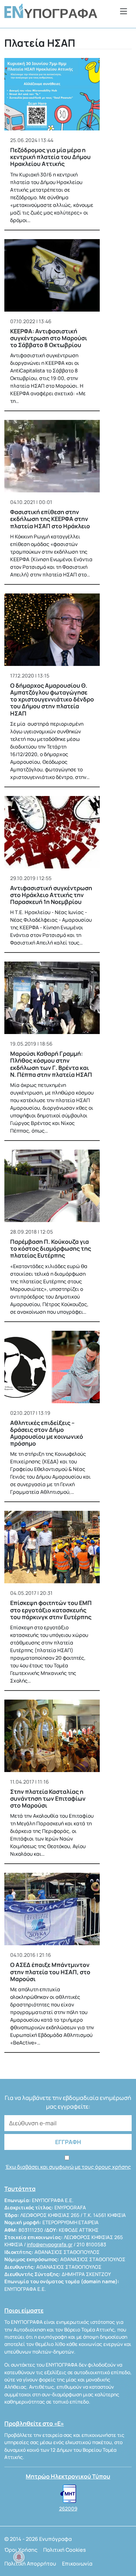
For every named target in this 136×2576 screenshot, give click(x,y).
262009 (68, 2509)
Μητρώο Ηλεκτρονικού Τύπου (68, 2476)
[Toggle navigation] (124, 11)
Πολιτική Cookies (65, 2550)
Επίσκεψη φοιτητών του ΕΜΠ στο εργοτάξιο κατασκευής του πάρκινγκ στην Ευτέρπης (51, 1610)
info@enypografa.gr (50, 2244)
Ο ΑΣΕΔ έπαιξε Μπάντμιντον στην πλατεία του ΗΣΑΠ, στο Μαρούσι (50, 1972)
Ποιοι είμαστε (24, 2310)
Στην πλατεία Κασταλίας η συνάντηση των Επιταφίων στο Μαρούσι (48, 1798)
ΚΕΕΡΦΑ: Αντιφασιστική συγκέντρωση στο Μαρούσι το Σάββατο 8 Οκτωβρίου (49, 338)
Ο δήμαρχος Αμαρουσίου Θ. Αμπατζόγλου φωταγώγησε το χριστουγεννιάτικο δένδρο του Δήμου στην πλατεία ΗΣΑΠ (52, 699)
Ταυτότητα (20, 2189)
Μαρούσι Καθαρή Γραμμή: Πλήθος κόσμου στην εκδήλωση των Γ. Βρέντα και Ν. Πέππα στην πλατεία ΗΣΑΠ (51, 1064)
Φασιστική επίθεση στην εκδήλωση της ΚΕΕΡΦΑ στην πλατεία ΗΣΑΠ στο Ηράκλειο (50, 519)
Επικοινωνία (77, 2564)
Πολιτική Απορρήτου (30, 2564)
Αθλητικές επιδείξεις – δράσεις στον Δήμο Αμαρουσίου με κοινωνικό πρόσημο (47, 1433)
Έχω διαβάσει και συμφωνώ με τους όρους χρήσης (68, 2167)
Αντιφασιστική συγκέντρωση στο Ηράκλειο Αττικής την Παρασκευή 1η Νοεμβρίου (51, 895)
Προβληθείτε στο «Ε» (34, 2423)
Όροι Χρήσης (21, 2550)
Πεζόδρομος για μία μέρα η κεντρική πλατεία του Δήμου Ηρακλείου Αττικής (50, 157)
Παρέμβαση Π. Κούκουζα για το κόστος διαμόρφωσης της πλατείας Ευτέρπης (51, 1249)
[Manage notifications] (19, 2557)
